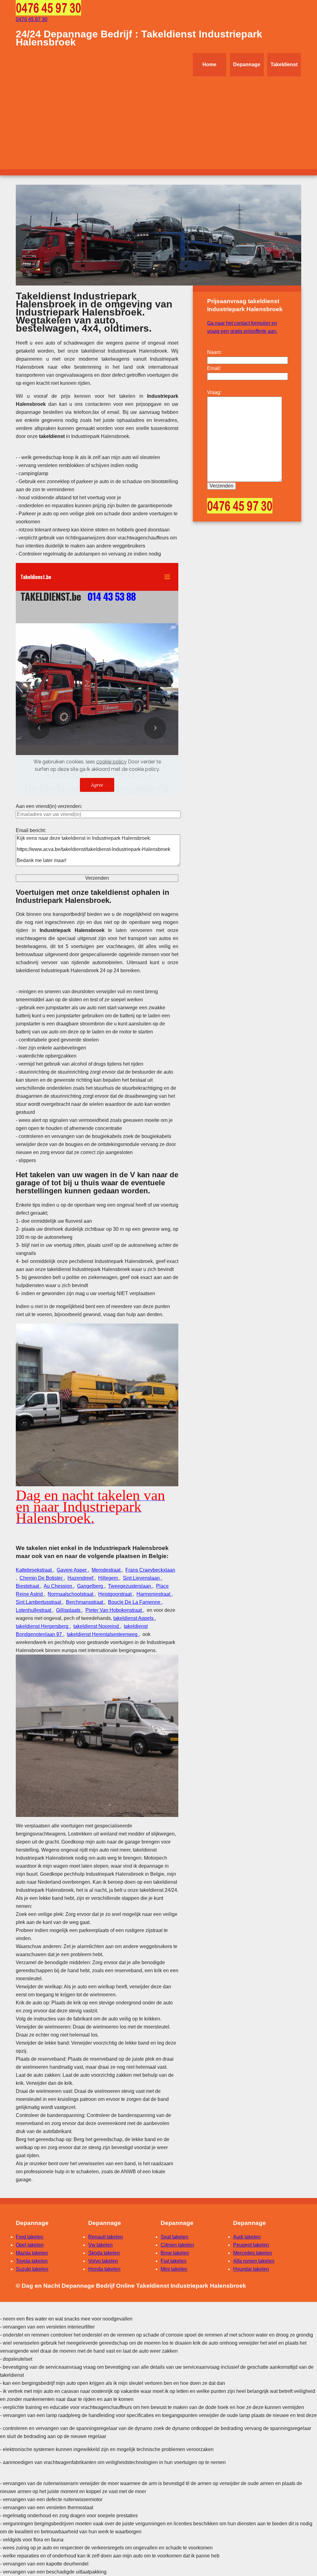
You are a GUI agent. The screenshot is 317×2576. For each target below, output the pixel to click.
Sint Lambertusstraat (39, 1602)
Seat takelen (174, 2237)
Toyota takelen (32, 2261)
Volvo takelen (103, 2261)
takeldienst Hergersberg (43, 1626)
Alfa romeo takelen (254, 2261)
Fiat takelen (174, 2261)
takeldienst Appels (134, 1618)
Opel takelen (30, 2245)
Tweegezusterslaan (130, 1586)
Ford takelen (30, 2237)
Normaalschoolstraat (71, 1594)
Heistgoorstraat (115, 1594)
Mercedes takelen (253, 2253)
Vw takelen (100, 2245)
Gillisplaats (69, 1610)
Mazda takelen (32, 2253)
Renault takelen (106, 2237)
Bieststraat (28, 1586)
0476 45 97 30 (32, 19)
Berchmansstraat (85, 1602)
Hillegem (109, 1578)
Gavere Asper (72, 1570)
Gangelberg (91, 1586)
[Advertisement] (158, 123)
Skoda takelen (104, 2253)
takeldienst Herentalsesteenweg (103, 1634)
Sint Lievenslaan (142, 1578)
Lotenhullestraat (34, 1610)
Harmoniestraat (154, 1594)
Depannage (247, 64)
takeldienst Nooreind (97, 1626)
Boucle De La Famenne (135, 1602)
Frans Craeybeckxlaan (150, 1570)
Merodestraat (107, 1570)
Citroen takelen (177, 2245)
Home (209, 64)
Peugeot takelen (251, 2245)
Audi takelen (247, 2237)
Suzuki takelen (32, 2269)
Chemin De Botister (42, 1578)
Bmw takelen (175, 2253)
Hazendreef (81, 1578)
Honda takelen (104, 2269)
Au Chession (59, 1586)
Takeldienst (284, 64)
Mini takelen (174, 2269)
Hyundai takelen (251, 2269)
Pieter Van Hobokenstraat (114, 1610)
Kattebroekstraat (34, 1570)
